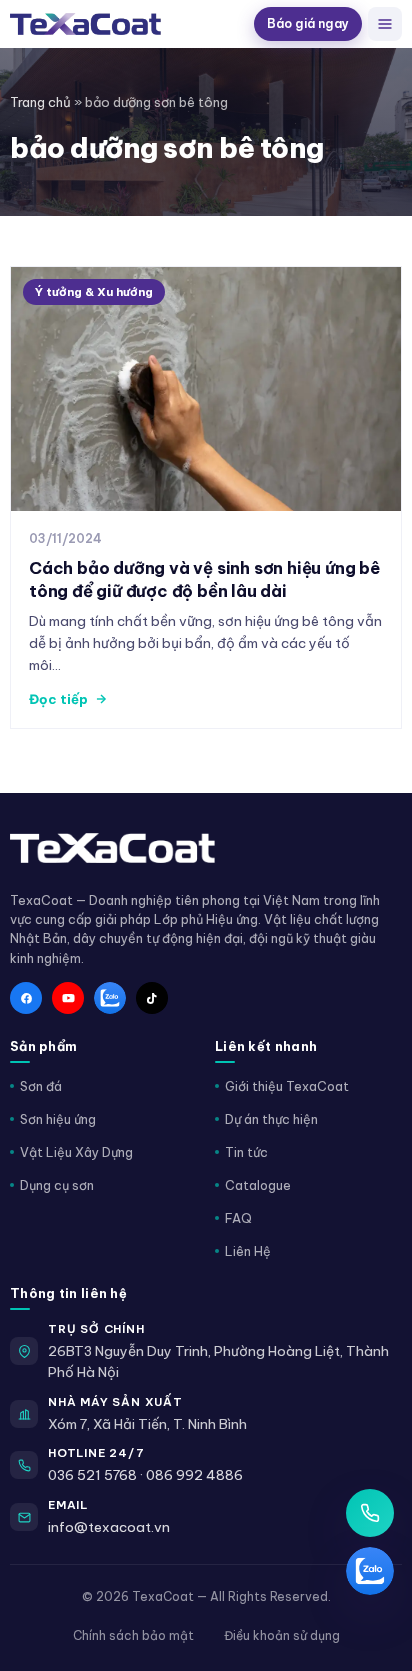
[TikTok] (152, 998)
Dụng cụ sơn (57, 1185)
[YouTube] (68, 998)
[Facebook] (26, 998)
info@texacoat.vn (109, 1527)
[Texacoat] (128, 24)
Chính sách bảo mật (133, 1635)
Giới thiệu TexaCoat (287, 1086)
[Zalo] (110, 998)
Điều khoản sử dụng (282, 1635)
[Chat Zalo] (370, 1571)
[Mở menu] (385, 24)
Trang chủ (40, 102)
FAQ (238, 1218)
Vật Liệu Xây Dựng (76, 1152)
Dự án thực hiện (271, 1119)
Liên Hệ (248, 1251)
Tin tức (246, 1152)
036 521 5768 (92, 1475)
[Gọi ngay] (370, 1513)
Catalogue (258, 1185)
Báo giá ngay (308, 23)
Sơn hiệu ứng (58, 1119)
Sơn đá (41, 1086)
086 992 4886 (194, 1475)
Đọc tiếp (58, 699)
